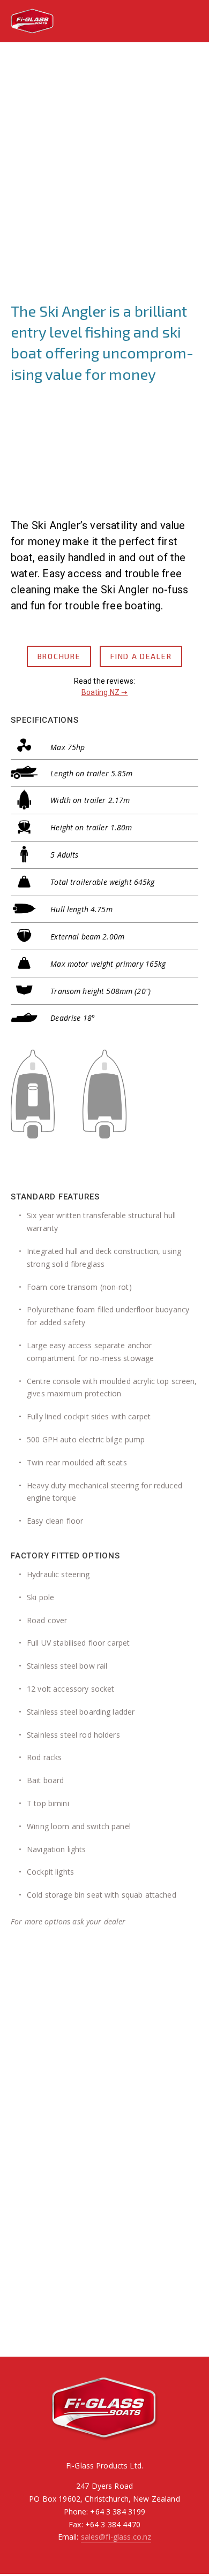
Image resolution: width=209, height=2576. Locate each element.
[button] (34, 2302)
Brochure (59, 656)
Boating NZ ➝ (105, 692)
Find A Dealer (141, 656)
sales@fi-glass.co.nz (116, 2537)
